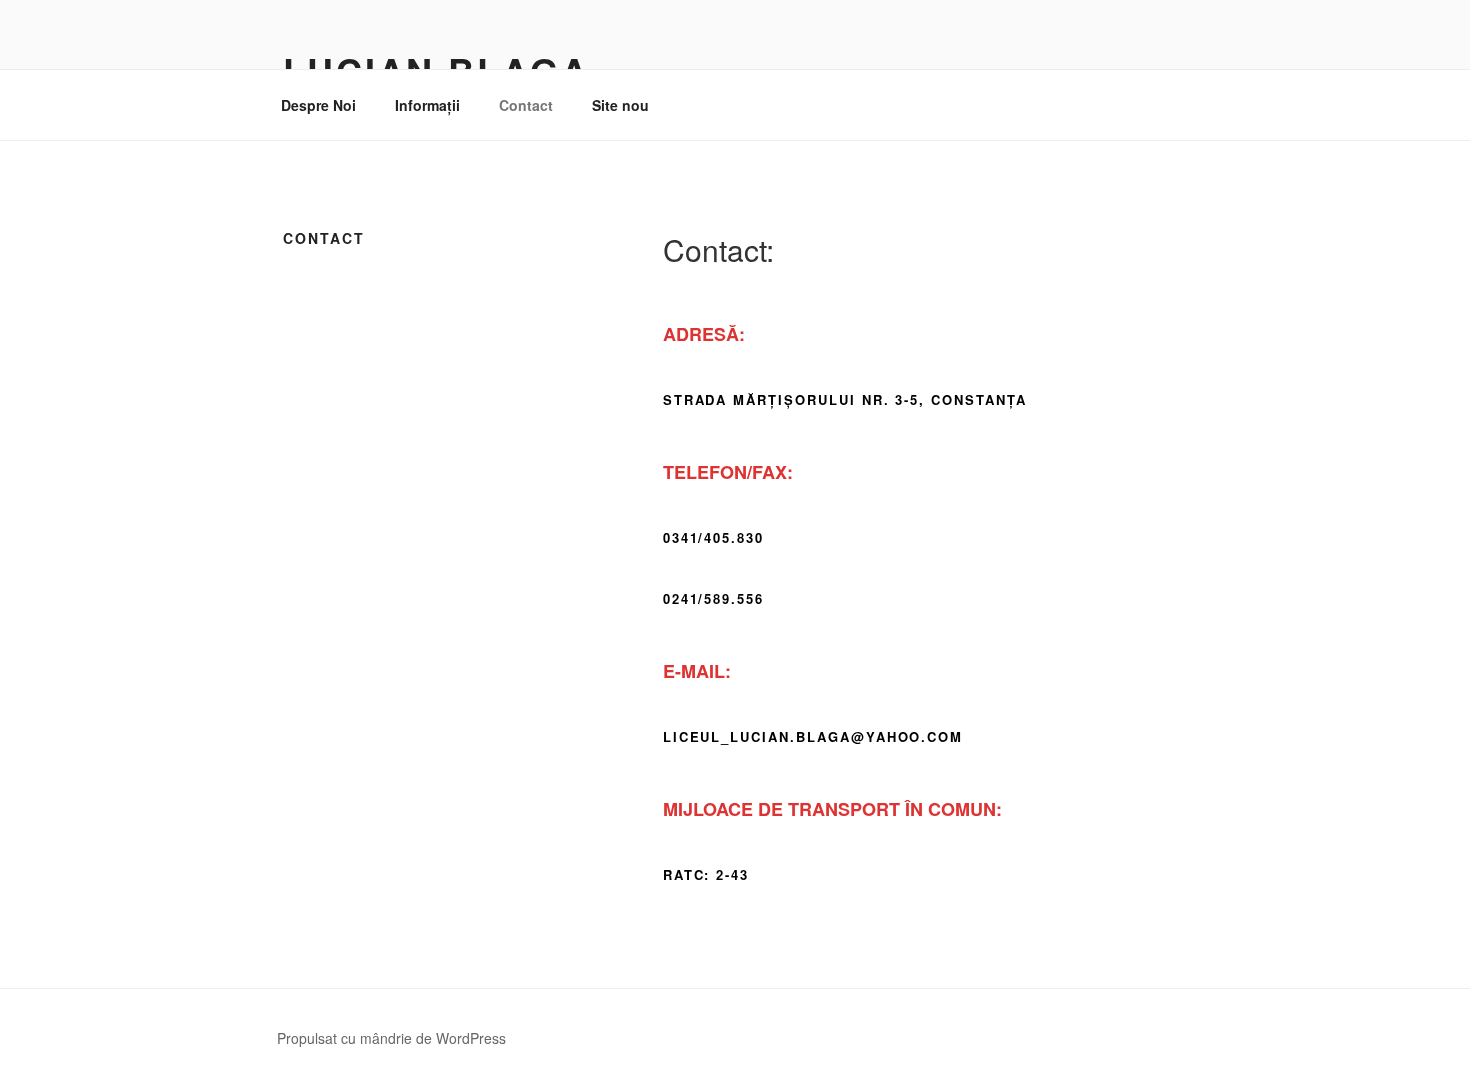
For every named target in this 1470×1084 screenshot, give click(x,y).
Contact (526, 105)
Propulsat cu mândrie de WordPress (391, 1038)
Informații (427, 105)
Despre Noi (318, 105)
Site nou (620, 105)
